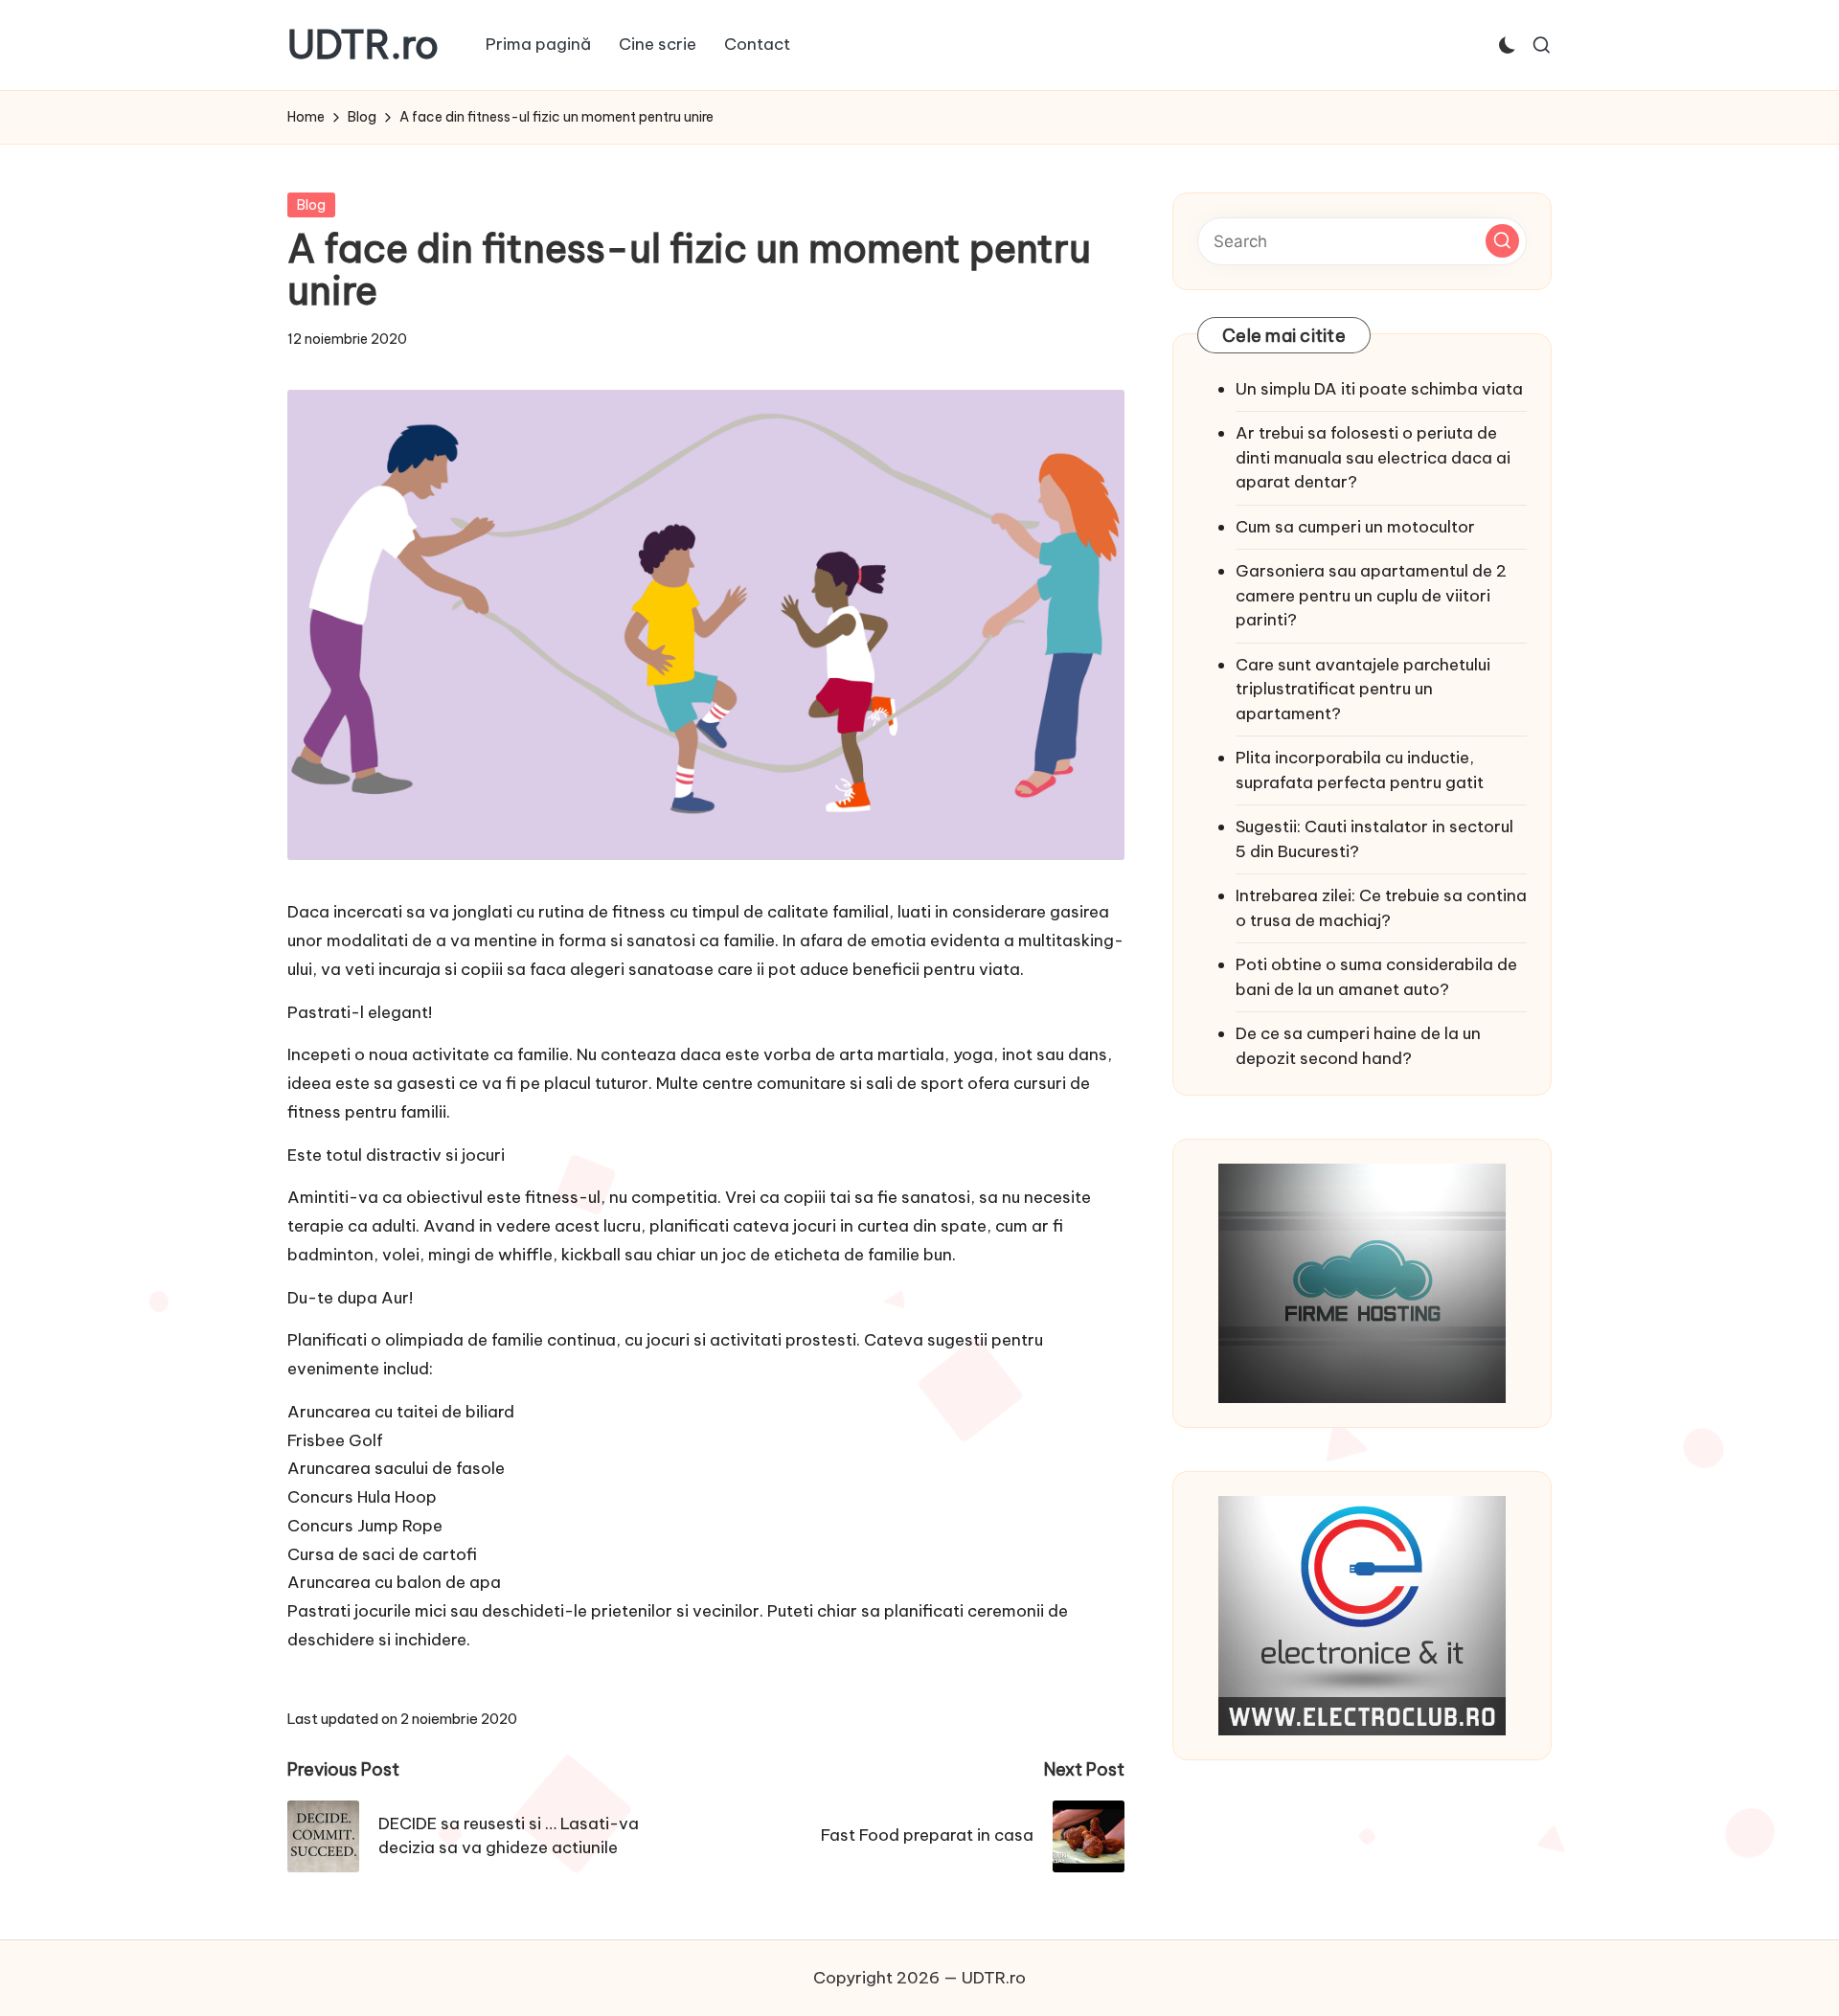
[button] (1502, 241)
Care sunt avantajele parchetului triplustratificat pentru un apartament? (1363, 689)
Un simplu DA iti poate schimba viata (1379, 389)
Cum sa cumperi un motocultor (1355, 527)
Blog (311, 205)
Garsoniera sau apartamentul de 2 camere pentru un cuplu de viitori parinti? (1371, 595)
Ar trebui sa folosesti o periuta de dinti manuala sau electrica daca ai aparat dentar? (1373, 457)
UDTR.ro (363, 45)
